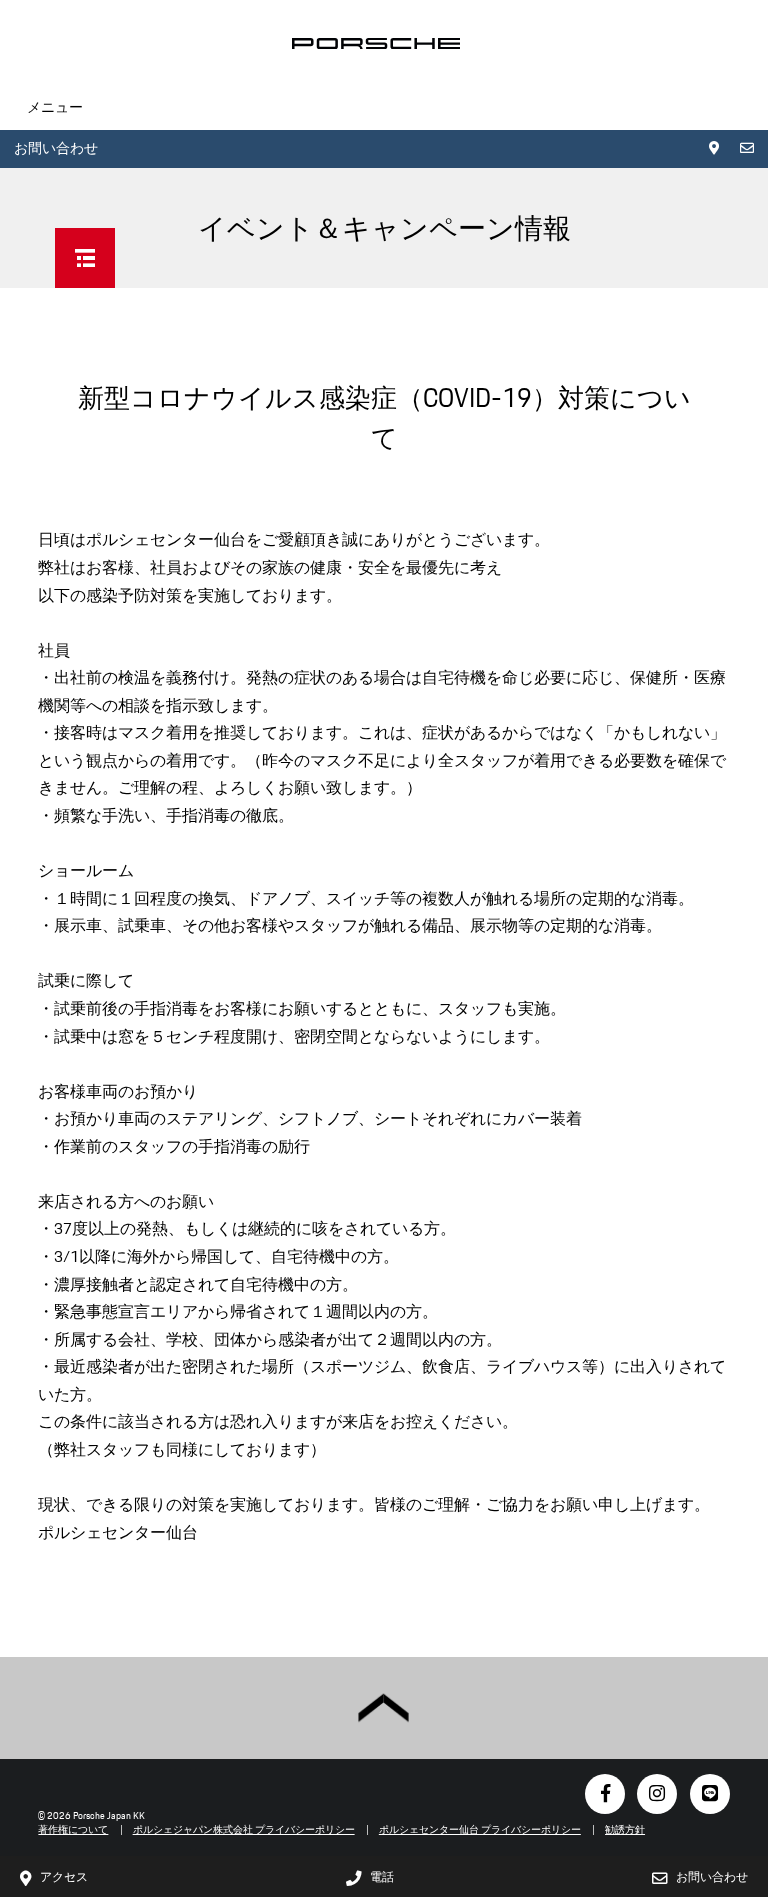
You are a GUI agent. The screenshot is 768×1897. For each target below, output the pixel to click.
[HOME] (376, 43)
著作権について (73, 1829)
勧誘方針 (625, 1829)
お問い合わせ (56, 148)
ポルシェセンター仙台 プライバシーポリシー (480, 1829)
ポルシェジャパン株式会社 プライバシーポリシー (244, 1829)
